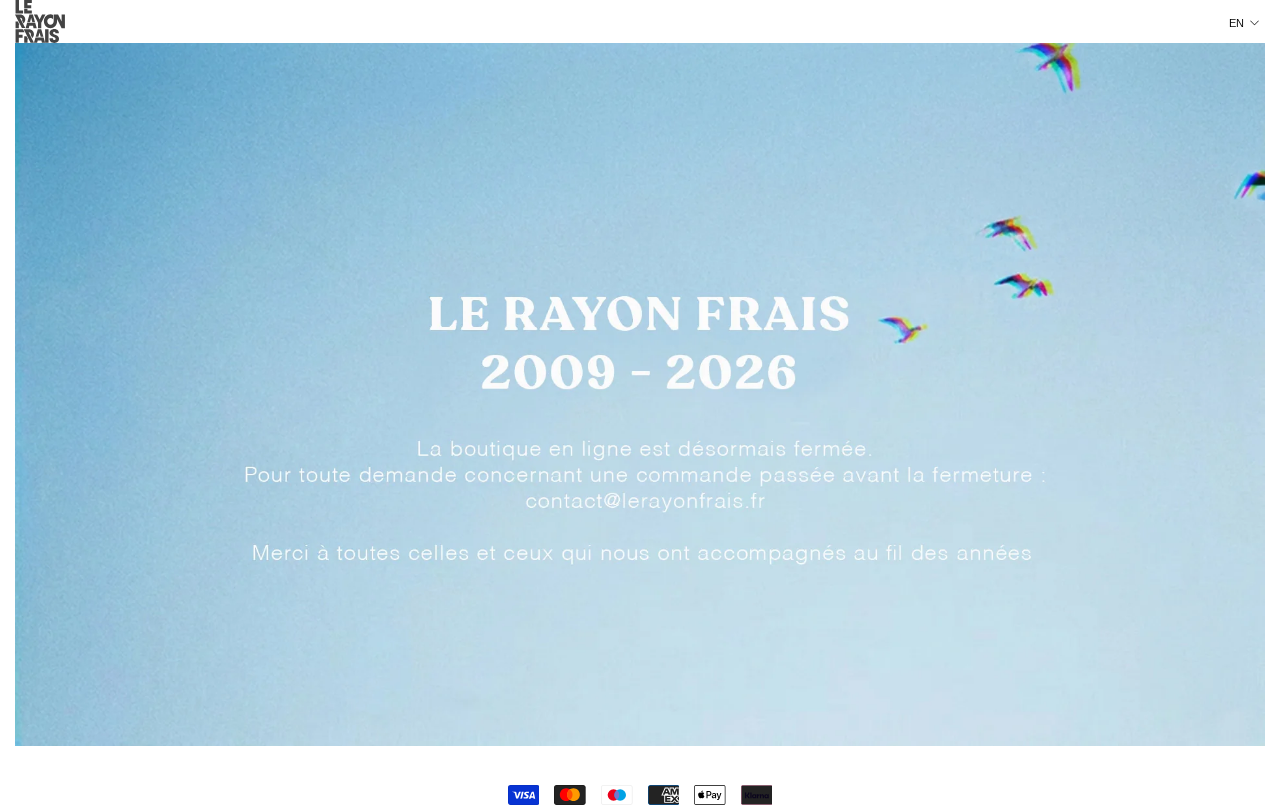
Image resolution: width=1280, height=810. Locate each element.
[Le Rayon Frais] (640, 394)
